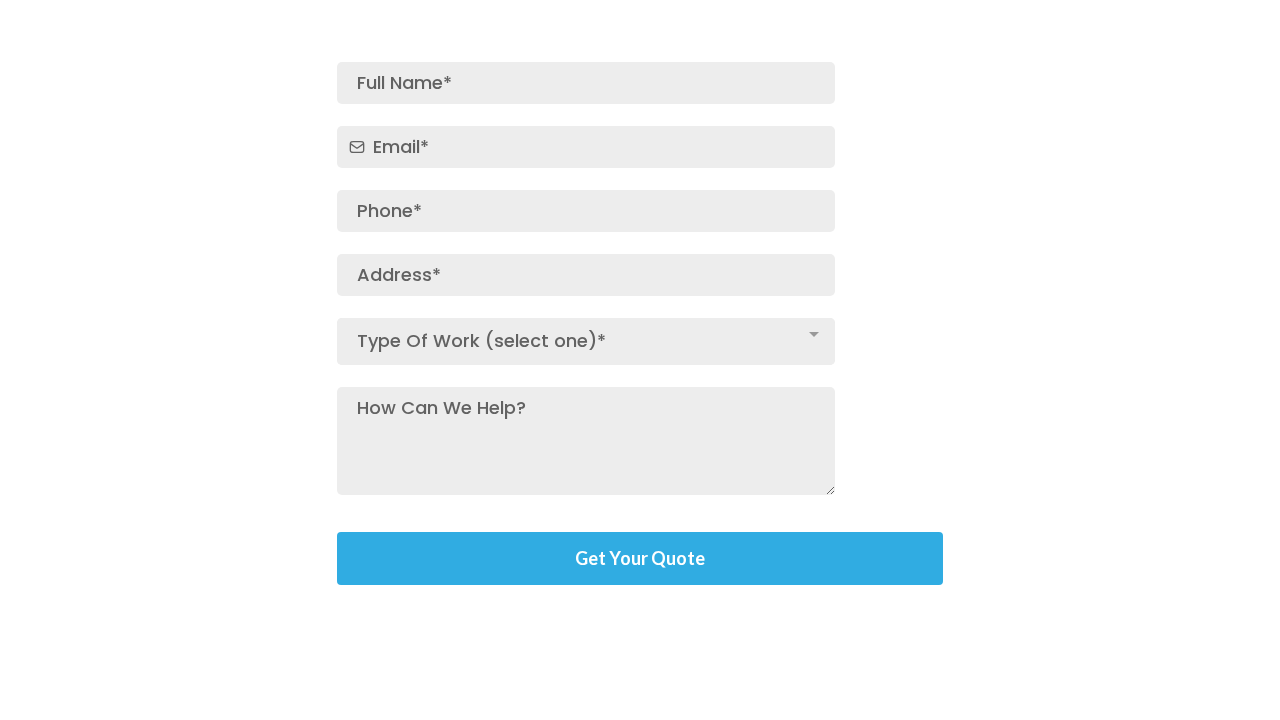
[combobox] (586, 341)
